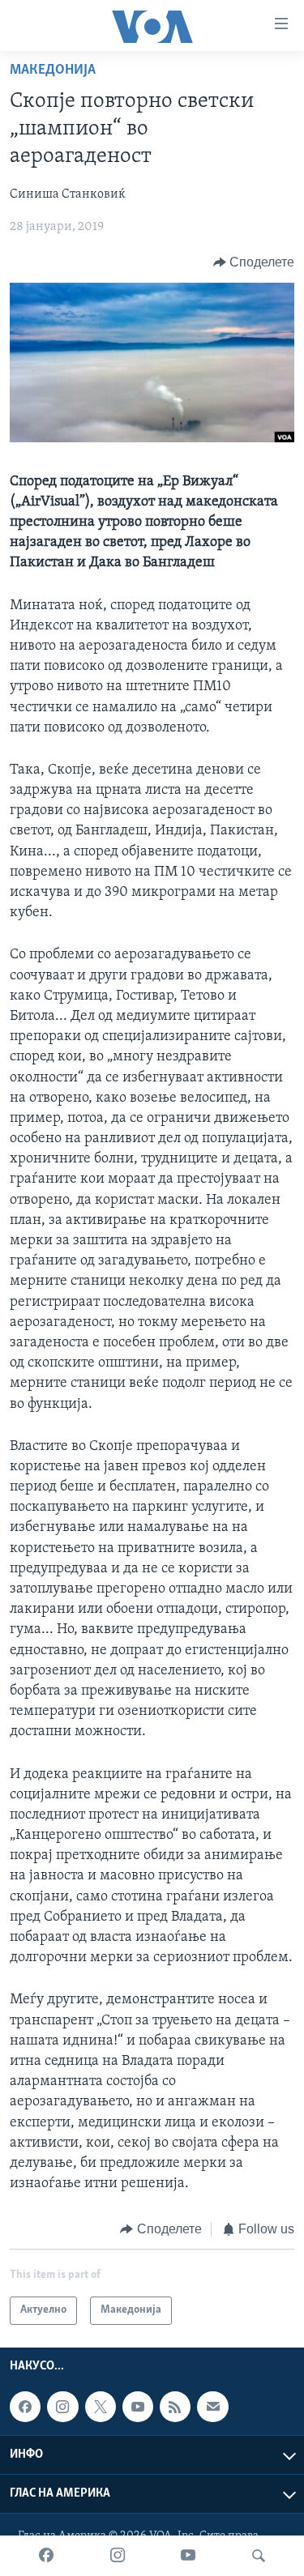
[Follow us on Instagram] (62, 2407)
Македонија (53, 70)
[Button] (254, 262)
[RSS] (175, 2407)
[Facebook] (46, 2556)
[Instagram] (118, 2556)
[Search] (259, 2556)
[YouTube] (188, 2556)
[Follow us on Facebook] (25, 2407)
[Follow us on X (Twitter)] (101, 2407)
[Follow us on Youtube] (138, 2407)
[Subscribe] (212, 2407)
